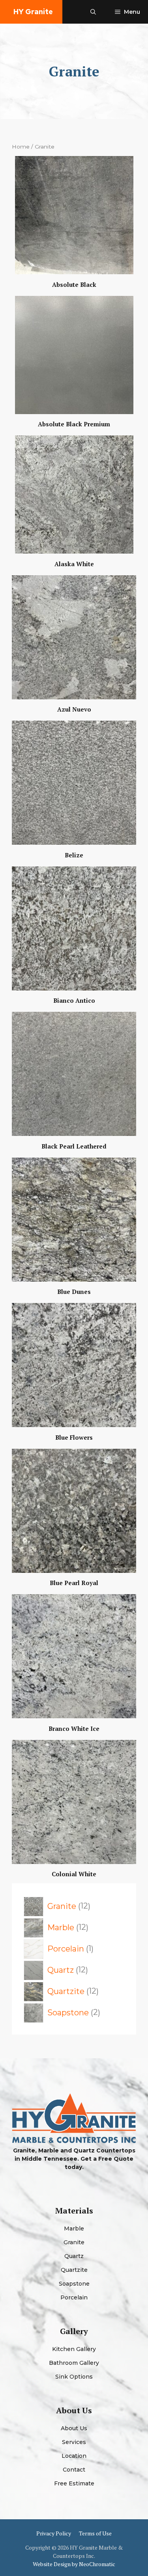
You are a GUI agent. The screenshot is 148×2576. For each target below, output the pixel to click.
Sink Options (74, 2377)
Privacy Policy (54, 2533)
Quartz (74, 2256)
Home (21, 147)
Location (74, 2456)
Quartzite (74, 2270)
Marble (74, 2228)
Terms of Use (95, 2533)
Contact (74, 2470)
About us (74, 2428)
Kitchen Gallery (74, 2349)
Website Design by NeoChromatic (74, 2564)
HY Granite (33, 12)
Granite (74, 2242)
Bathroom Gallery (74, 2363)
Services (74, 2442)
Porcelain (74, 2297)
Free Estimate (74, 2483)
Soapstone (74, 2284)
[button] (93, 12)
